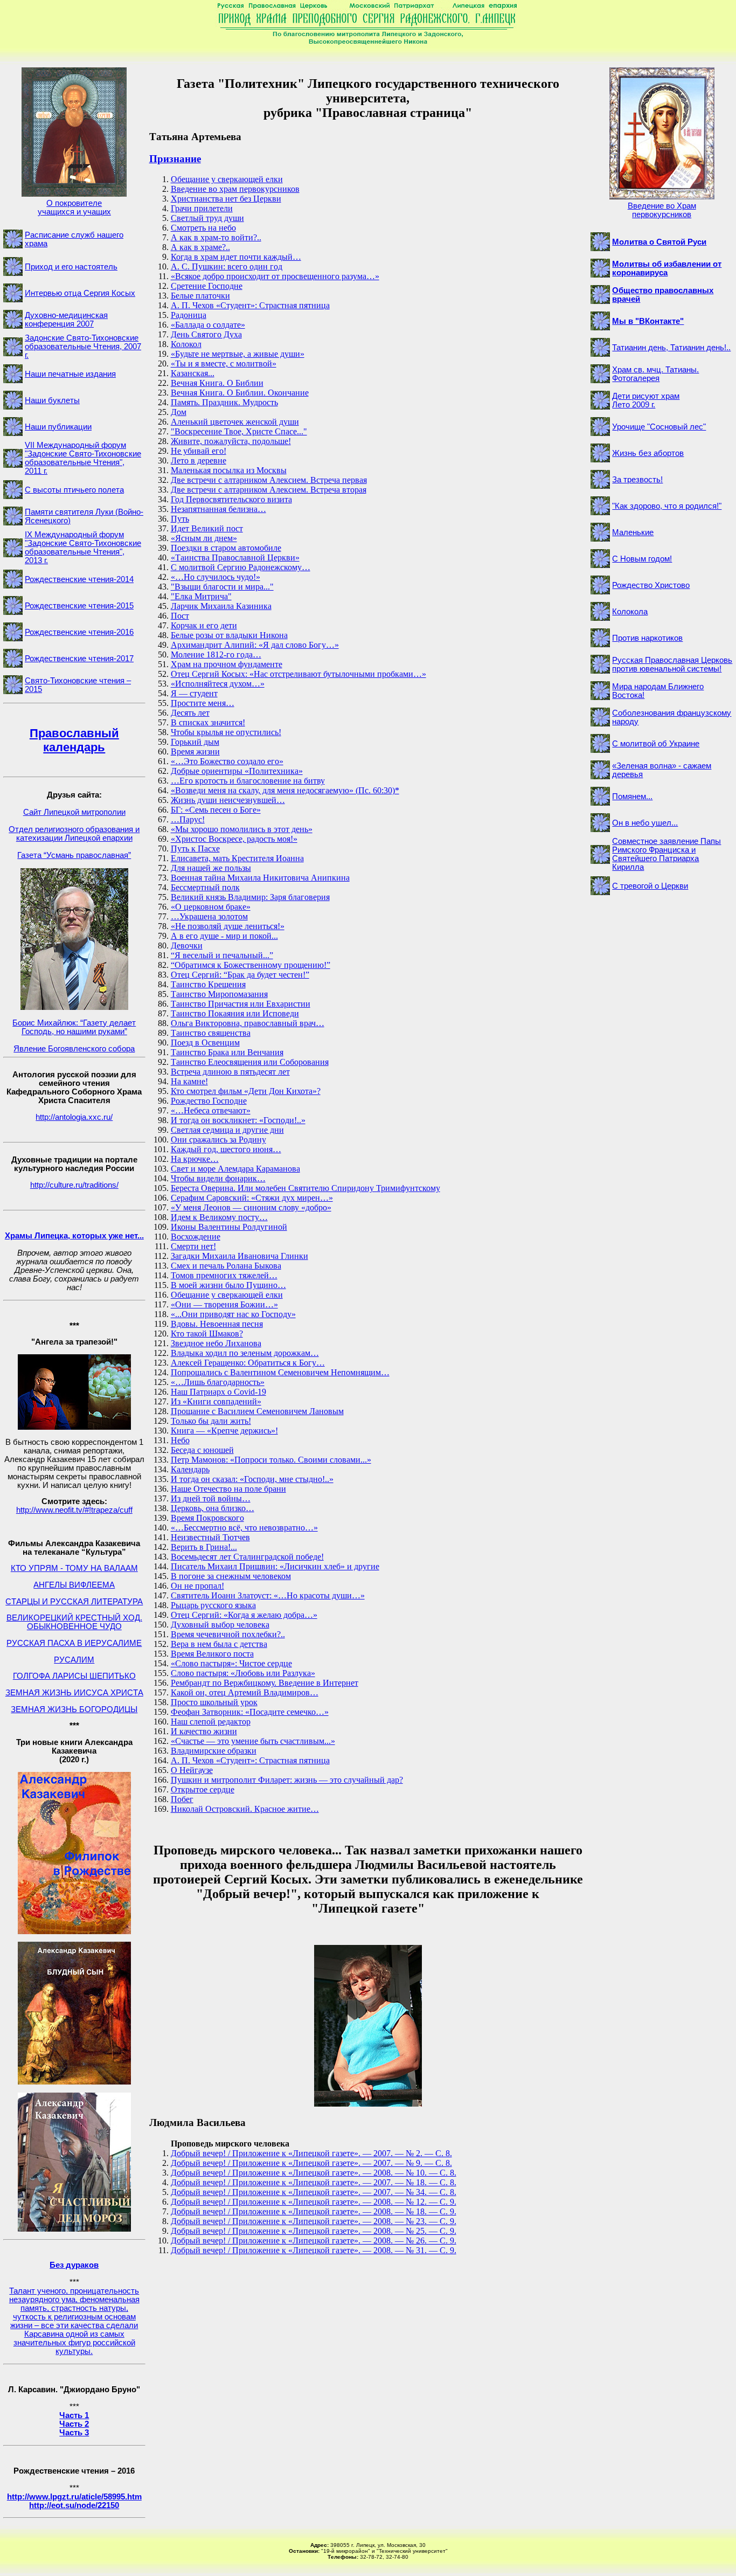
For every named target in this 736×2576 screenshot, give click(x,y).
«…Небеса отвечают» (211, 1110)
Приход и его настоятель (71, 267)
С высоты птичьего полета (74, 490)
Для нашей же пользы (211, 868)
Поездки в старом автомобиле (226, 548)
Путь (180, 519)
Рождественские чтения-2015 (79, 606)
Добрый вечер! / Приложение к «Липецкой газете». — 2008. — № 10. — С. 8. (314, 2173)
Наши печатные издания (70, 374)
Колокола (630, 612)
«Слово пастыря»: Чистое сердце (231, 1663)
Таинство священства (211, 1033)
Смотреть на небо (203, 228)
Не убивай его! (199, 451)
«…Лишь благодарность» (218, 1382)
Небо (180, 1440)
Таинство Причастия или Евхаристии (241, 1004)
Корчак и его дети (204, 625)
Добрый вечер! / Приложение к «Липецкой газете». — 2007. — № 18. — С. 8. (314, 2182)
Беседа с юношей (202, 1450)
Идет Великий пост (207, 528)
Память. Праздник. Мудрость (224, 402)
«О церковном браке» (211, 907)
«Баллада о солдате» (208, 325)
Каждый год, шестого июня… (226, 1149)
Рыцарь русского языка (213, 1605)
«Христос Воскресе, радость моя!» (234, 839)
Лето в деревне (199, 461)
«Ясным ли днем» (204, 538)
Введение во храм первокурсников (235, 189)
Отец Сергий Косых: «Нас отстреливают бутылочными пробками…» (298, 674)
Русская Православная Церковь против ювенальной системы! (672, 664)
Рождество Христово (651, 585)
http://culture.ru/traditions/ (74, 1185)
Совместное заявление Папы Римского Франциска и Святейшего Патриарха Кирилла (666, 854)
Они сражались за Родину (218, 1140)
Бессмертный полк (205, 887)
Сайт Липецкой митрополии (74, 812)
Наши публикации (58, 427)
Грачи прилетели (202, 208)
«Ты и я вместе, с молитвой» (224, 363)
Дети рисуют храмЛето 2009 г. (646, 400)
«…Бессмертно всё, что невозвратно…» (244, 1528)
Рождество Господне (209, 1101)
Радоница (189, 315)
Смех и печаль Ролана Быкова (226, 1266)
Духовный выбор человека (220, 1625)
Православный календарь (74, 740)
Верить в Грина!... (204, 1547)
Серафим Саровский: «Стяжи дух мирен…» (252, 1198)
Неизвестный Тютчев (210, 1537)
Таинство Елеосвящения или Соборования (250, 1062)
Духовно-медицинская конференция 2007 (66, 320)
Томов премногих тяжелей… (224, 1275)
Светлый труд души (207, 218)
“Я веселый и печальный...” (222, 955)
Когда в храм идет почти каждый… (236, 257)
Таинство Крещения (208, 984)
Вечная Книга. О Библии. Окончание (240, 393)
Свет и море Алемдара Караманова (235, 1169)
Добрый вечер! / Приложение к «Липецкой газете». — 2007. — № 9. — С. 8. (311, 2163)
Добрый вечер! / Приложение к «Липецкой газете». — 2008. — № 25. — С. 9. (314, 2231)
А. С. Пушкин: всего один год (227, 266)
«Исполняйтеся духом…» (218, 684)
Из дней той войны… (211, 1498)
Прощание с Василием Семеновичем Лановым (257, 1411)
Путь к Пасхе (195, 849)
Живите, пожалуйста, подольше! (231, 441)
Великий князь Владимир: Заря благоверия (250, 897)
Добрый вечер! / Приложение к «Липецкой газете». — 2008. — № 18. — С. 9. (314, 2211)
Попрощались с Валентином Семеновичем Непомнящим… (280, 1372)
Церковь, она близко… (213, 1508)
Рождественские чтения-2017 (79, 659)
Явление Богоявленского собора (74, 1049)
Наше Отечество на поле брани (228, 1489)
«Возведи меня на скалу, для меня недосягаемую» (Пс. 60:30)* (285, 790)
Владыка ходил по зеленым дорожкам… (245, 1353)
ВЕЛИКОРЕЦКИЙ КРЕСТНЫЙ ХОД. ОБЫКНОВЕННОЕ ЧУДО (74, 1622)
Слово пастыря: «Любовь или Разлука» (243, 1673)
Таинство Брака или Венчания (227, 1052)
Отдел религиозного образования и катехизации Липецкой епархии (74, 834)
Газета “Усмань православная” (74, 855)
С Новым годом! (642, 559)
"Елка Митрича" (201, 596)
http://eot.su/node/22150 (74, 2505)
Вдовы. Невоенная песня (217, 1324)
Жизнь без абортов (648, 453)
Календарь (190, 1469)
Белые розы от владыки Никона (229, 635)
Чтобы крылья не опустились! (226, 732)
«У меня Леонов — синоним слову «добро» (251, 1207)
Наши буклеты (52, 400)
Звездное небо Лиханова (216, 1343)
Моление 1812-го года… (216, 655)
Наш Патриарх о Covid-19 (218, 1392)
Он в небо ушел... (645, 823)
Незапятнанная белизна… (218, 509)
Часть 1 (74, 2415)
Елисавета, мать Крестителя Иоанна (237, 858)
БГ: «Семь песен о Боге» (216, 810)
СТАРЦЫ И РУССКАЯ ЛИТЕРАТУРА (74, 1602)
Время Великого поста (212, 1654)
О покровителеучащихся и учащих (74, 207)
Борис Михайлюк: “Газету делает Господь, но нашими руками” (74, 1027)
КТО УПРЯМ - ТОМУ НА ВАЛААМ (74, 1568)
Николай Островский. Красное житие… (245, 1809)
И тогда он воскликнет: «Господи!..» (238, 1120)
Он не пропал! (197, 1586)
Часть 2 (74, 2424)
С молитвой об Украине (656, 744)
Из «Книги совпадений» (216, 1401)
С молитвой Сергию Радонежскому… (241, 567)
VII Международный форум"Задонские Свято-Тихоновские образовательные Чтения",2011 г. (83, 458)
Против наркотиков (647, 638)
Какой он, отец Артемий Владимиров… (245, 1692)
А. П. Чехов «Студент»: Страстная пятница (250, 305)
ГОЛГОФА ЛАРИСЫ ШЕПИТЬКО (74, 1676)
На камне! (189, 1081)
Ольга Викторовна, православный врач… (248, 1023)
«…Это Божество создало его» (227, 761)
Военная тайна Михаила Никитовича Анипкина (260, 878)
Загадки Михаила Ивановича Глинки (239, 1256)
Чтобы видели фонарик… (218, 1178)
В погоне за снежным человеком (231, 1576)
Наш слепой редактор (211, 1722)
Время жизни (195, 752)
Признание (175, 159)
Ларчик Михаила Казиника (221, 606)
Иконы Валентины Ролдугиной (229, 1227)
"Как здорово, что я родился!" (667, 506)
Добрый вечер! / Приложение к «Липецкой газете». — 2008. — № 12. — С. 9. (314, 2202)
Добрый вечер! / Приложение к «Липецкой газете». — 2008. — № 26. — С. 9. (314, 2241)
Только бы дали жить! (211, 1421)
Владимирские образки (214, 1751)
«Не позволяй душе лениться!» (228, 926)
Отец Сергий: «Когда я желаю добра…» (244, 1615)
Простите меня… (203, 703)
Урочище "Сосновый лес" (659, 427)
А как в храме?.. (200, 247)
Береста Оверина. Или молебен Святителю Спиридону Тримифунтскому (305, 1188)
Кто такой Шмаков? (207, 1334)
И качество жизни (204, 1731)
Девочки (187, 946)
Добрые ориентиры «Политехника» (237, 771)
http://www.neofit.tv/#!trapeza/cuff (74, 1510)
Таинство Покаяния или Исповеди (235, 1013)
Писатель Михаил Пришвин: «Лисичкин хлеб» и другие (275, 1566)
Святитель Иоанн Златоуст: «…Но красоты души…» (268, 1595)
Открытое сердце (203, 1789)
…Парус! (188, 819)
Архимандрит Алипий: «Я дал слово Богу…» (255, 645)
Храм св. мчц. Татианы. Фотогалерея (655, 374)
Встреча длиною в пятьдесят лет (230, 1072)
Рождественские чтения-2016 (79, 632)
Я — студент (194, 693)
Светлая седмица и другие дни (227, 1130)
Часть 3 (74, 2433)
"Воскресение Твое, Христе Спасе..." (239, 431)
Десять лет (190, 713)
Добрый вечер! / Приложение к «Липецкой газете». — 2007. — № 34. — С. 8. (314, 2192)
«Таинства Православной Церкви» (235, 558)
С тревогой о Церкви (650, 886)
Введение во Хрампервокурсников (662, 210)
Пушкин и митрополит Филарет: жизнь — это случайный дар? (287, 1780)
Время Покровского (207, 1518)
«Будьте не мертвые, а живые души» (238, 354)
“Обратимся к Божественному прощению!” (251, 965)
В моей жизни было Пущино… (228, 1285)
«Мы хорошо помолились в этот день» (242, 829)
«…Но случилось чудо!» (216, 577)
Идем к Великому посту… (219, 1217)
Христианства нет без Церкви (226, 199)
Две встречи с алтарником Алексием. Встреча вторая (269, 490)
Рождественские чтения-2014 (79, 579)
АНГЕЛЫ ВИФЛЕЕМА (74, 1585)
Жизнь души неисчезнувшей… (228, 800)
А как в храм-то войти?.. (216, 237)
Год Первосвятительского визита (231, 499)
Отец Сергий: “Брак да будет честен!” (240, 975)
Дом (179, 412)
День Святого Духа (206, 334)
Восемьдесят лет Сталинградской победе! (247, 1557)
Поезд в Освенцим (205, 1043)
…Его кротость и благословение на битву (248, 781)
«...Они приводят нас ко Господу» (233, 1314)
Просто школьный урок (214, 1702)
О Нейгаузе (192, 1770)
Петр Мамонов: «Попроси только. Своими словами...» (271, 1460)
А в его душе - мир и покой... (224, 936)
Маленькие (633, 532)
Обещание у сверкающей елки (227, 179)
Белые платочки (200, 296)
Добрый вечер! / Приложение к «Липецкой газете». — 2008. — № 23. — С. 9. (314, 2221)
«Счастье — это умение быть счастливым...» (253, 1741)
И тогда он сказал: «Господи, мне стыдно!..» (252, 1479)
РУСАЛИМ (74, 1660)
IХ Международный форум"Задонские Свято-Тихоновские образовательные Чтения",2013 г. (83, 548)
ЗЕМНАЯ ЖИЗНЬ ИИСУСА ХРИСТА (74, 1693)
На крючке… (195, 1159)
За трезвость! (637, 480)
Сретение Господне (207, 286)
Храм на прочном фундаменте (227, 664)
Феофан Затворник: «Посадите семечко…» (250, 1712)
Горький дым (195, 742)
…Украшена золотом (209, 916)
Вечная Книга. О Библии (217, 383)
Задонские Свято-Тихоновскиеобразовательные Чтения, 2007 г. (83, 347)
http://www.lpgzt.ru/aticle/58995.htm (74, 2497)
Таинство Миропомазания (219, 994)
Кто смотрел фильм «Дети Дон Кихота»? (246, 1091)
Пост (180, 616)
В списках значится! (208, 722)
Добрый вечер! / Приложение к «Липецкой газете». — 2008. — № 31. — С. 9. (314, 2250)
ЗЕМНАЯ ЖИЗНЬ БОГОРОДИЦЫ (74, 1709)
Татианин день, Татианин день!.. (671, 348)
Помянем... (632, 797)
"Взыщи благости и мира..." (222, 587)
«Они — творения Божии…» (224, 1304)
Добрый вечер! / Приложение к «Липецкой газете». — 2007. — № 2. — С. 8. (311, 2153)
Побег (182, 1799)
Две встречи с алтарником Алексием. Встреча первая (269, 480)
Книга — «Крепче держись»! (224, 1431)
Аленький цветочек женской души (235, 422)
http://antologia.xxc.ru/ (74, 1117)
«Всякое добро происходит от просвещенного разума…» (275, 276)
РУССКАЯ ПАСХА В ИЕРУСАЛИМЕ (74, 1643)
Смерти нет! (193, 1246)
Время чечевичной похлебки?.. (228, 1634)
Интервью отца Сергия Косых (80, 293)
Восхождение (196, 1237)
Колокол (186, 344)
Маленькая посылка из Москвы (229, 470)
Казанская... (193, 373)
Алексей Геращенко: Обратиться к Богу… (248, 1363)
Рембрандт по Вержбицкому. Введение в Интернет (265, 1683)
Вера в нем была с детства (219, 1644)
